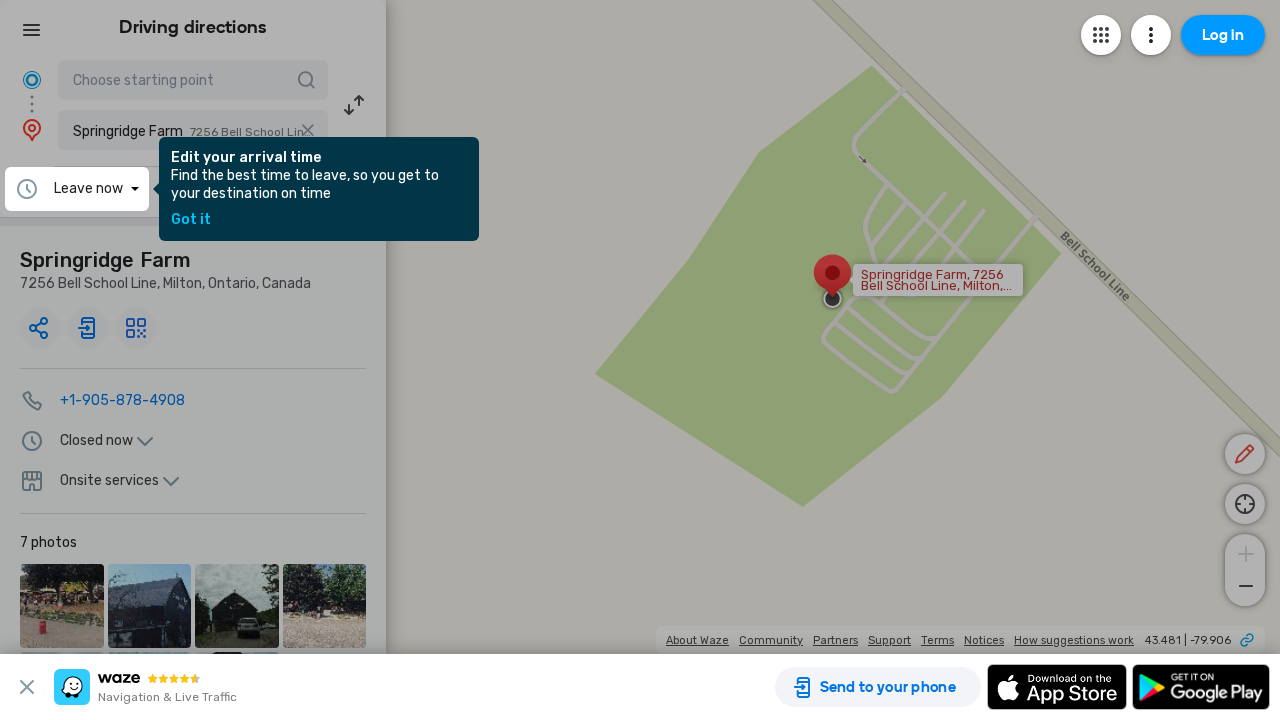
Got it (191, 220)
